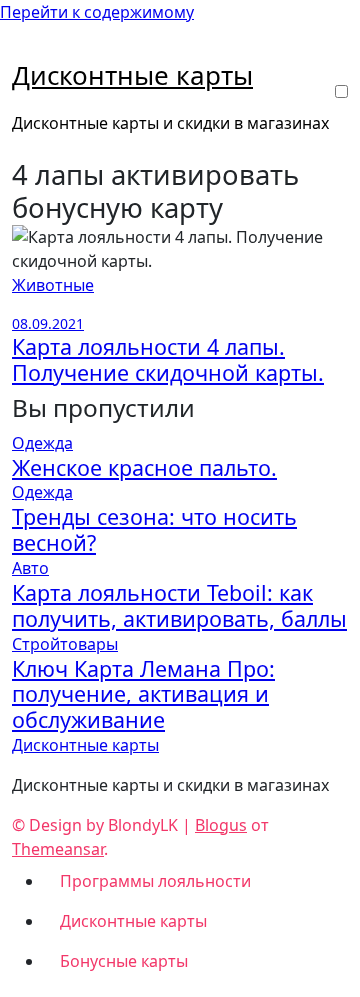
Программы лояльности (155, 881)
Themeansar (58, 849)
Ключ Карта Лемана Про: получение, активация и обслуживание (143, 694)
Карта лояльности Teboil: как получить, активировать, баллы (179, 605)
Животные (53, 285)
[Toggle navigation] (25, 50)
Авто (30, 568)
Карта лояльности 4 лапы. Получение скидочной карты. (168, 359)
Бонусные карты (124, 961)
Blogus (221, 825)
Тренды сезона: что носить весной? (154, 529)
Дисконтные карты (132, 75)
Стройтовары (65, 644)
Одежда (42, 443)
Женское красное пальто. (144, 467)
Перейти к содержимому (97, 12)
